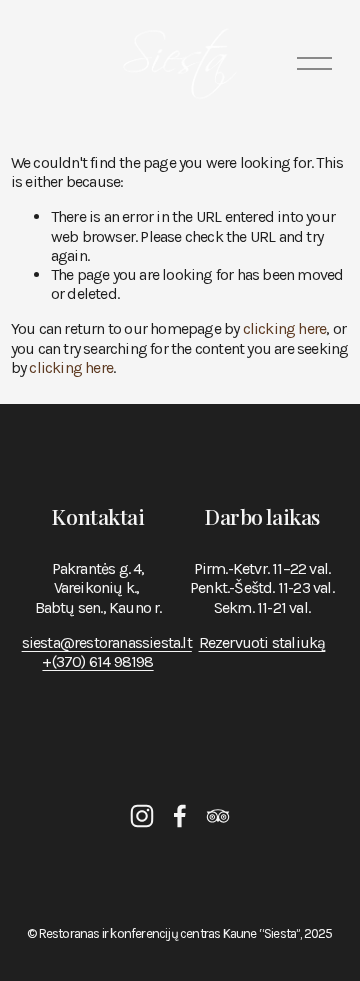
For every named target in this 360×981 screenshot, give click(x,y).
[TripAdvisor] (218, 816)
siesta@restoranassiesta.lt (107, 642)
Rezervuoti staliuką (262, 642)
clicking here (285, 328)
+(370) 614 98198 (97, 661)
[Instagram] (142, 816)
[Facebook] (180, 816)
